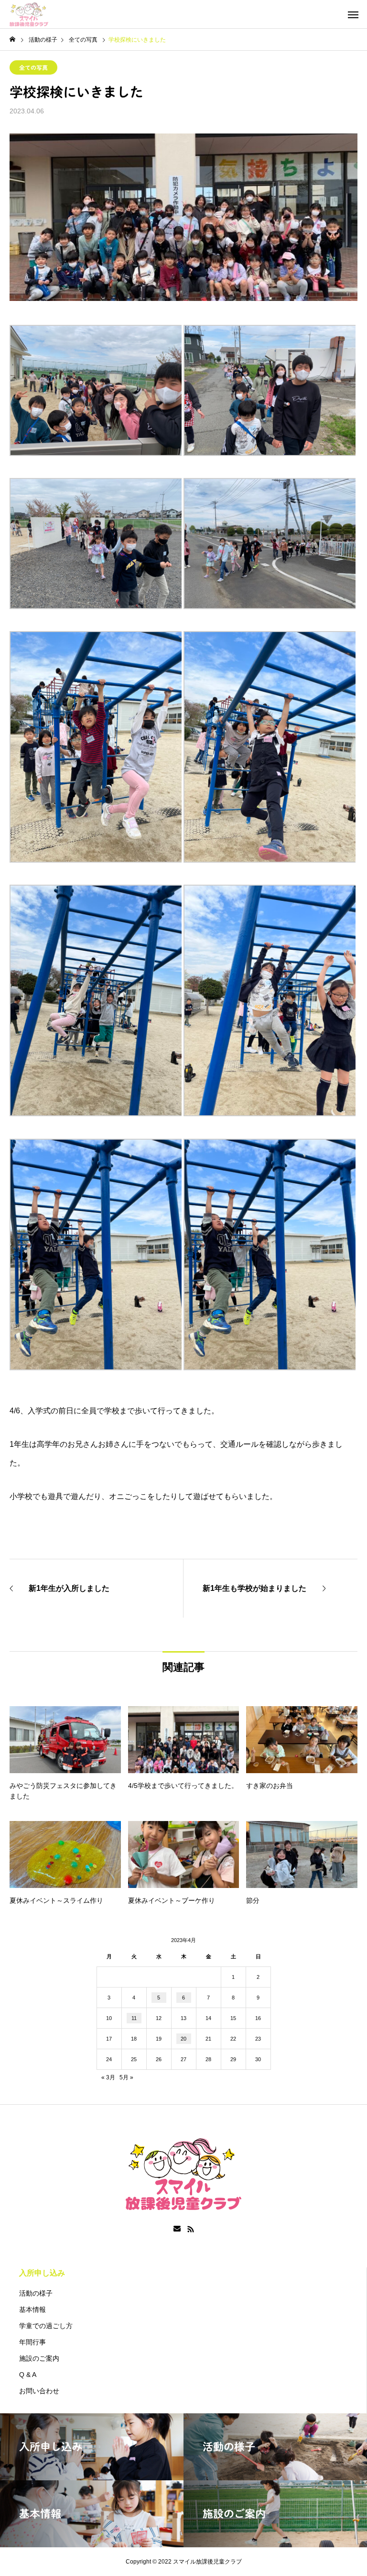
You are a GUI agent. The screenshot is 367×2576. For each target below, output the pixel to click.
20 (183, 2039)
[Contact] (177, 2229)
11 (134, 2018)
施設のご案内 (39, 2358)
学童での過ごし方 (46, 2326)
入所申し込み (42, 2273)
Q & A (28, 2375)
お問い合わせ (39, 2391)
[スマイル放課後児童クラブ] (29, 14)
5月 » (126, 2077)
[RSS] (191, 2229)
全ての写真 (33, 67)
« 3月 (108, 2077)
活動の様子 (36, 2293)
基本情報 (32, 2310)
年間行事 (32, 2342)
